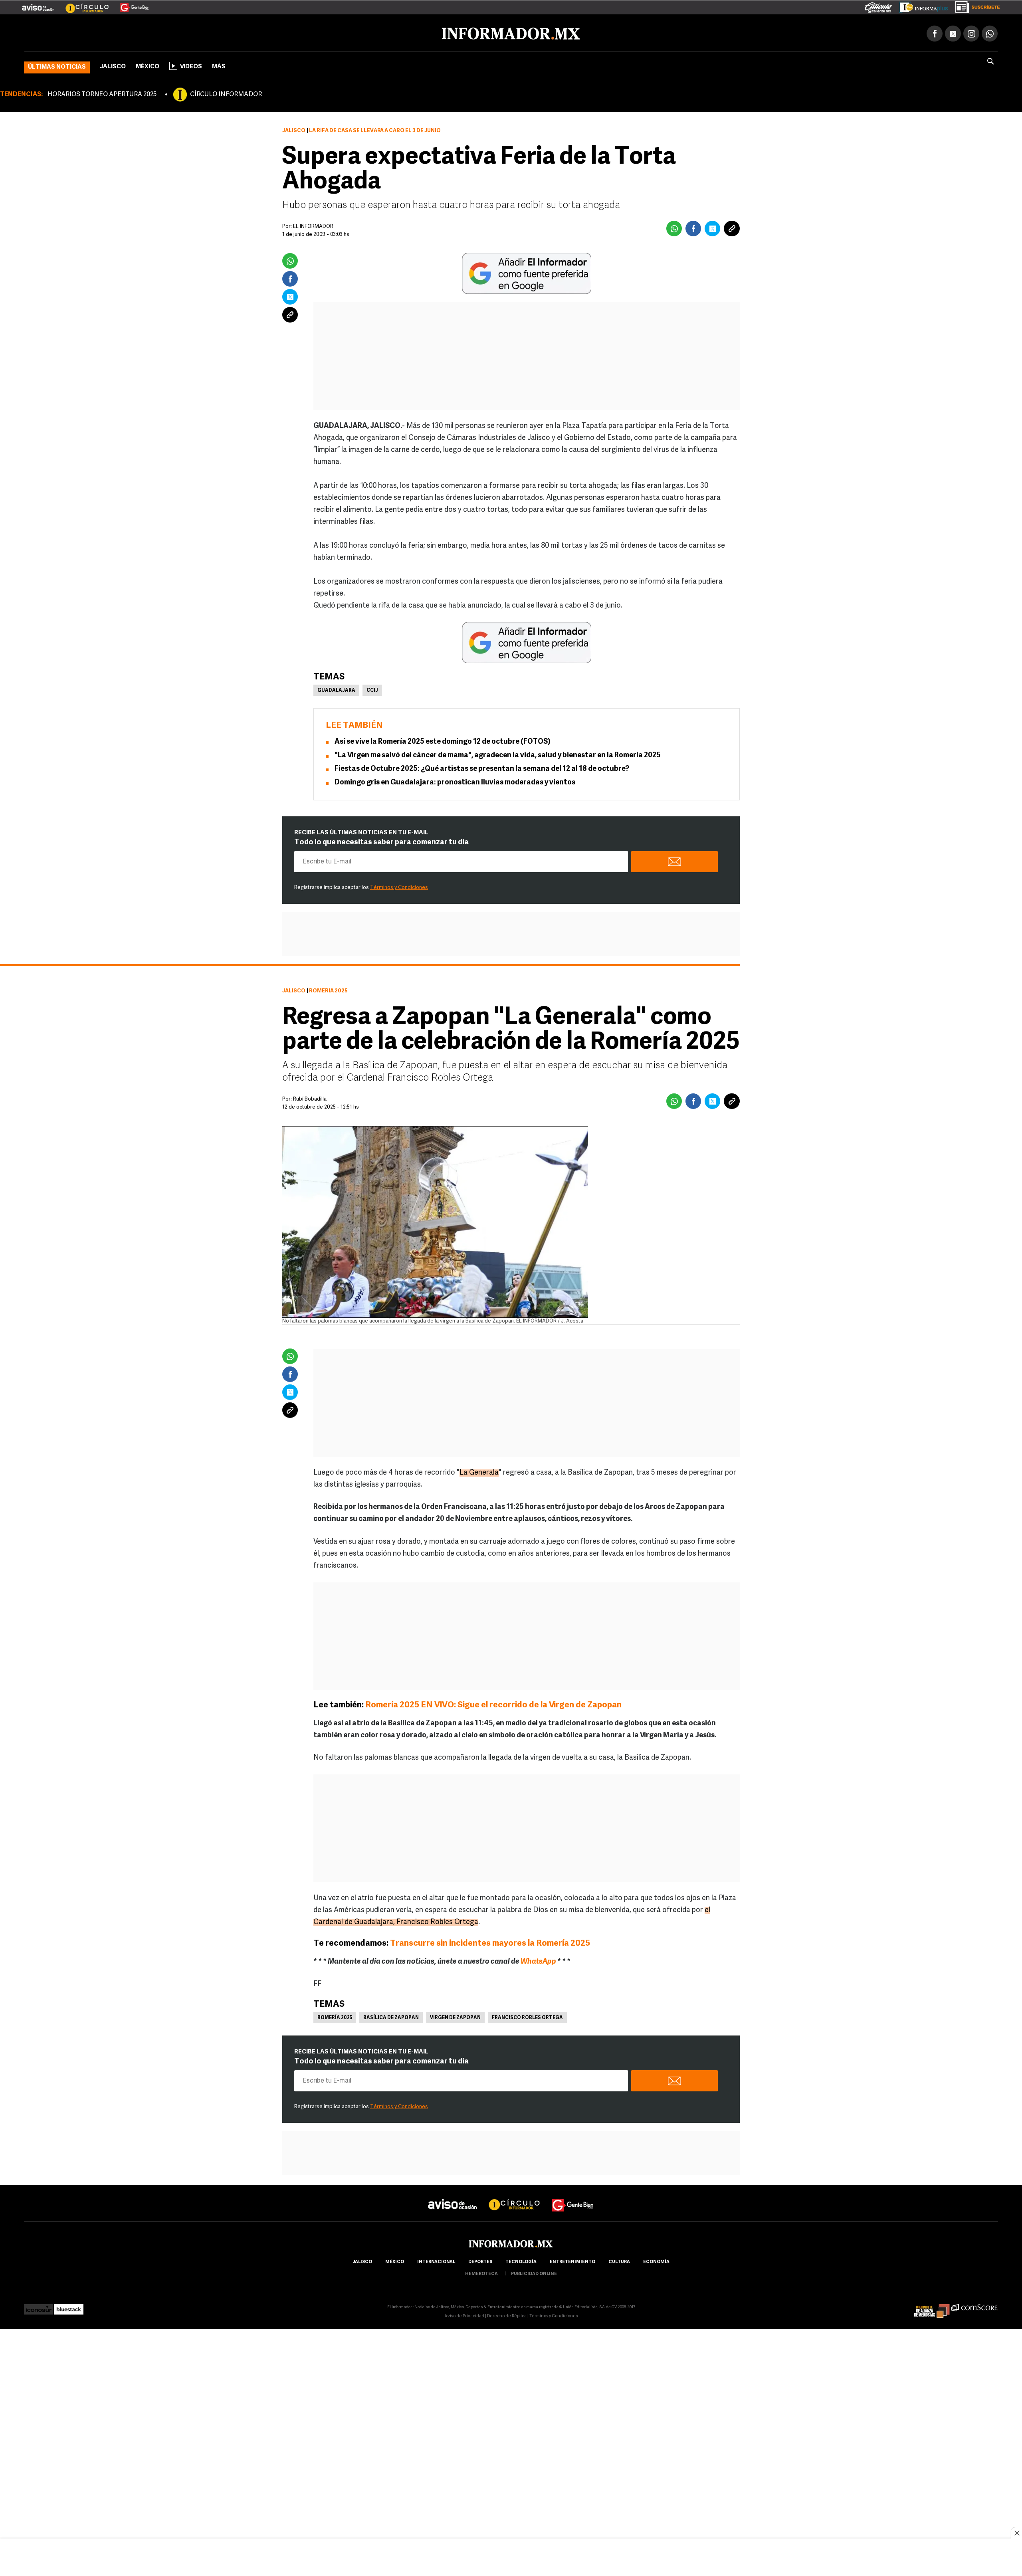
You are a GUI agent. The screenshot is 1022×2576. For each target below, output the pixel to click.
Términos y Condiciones (399, 886)
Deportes (480, 2260)
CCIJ (372, 689)
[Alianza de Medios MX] (932, 2306)
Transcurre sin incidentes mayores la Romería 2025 (491, 1942)
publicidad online (534, 2272)
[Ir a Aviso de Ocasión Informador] (38, 4)
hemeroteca (481, 2272)
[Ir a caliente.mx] (878, 6)
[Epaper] (921, 6)
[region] (511, 2558)
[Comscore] (975, 2306)
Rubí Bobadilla (310, 1098)
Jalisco (113, 65)
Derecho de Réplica (507, 2315)
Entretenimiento (572, 2260)
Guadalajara (336, 689)
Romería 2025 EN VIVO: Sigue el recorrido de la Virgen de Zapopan (494, 1704)
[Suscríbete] (975, 6)
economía (656, 2260)
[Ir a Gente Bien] (130, 4)
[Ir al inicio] (119, 32)
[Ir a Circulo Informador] (82, 4)
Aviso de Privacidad (464, 2315)
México (148, 65)
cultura (619, 2260)
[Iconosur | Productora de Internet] (39, 2306)
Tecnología (521, 2260)
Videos (191, 65)
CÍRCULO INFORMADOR (226, 93)
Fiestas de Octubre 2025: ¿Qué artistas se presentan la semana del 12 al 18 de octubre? (482, 768)
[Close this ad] (1016, 2533)
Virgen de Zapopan (455, 2016)
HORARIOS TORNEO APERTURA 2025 (102, 93)
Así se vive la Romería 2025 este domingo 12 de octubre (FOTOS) (443, 741)
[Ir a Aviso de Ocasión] (453, 2196)
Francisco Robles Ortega (527, 2016)
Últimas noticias (57, 66)
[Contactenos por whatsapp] (990, 32)
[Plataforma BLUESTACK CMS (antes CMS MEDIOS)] (69, 2306)
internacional (436, 2260)
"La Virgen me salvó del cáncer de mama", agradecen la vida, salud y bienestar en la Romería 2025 (498, 754)
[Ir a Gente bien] (573, 2196)
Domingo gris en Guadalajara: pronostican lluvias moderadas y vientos (455, 781)
